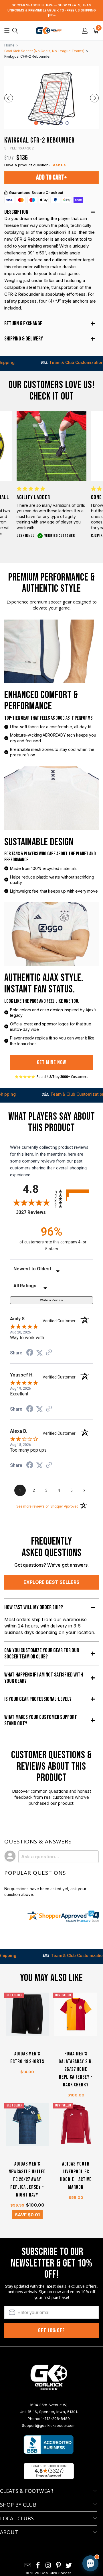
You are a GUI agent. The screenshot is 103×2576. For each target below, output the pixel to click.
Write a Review (52, 1300)
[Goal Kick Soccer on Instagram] (48, 2566)
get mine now (52, 1062)
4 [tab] (55, 123)
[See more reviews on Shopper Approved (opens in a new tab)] (49, 1353)
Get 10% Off (51, 2330)
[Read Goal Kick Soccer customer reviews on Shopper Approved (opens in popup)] (49, 2471)
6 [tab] (67, 123)
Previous (9, 98)
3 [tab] (48, 123)
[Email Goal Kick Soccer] (28, 2566)
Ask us (59, 165)
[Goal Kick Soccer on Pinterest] (59, 2566)
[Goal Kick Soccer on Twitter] (69, 2566)
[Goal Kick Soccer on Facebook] (38, 2566)
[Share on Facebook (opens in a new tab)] (30, 1353)
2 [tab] (42, 123)
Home (9, 45)
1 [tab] (36, 123)
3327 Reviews (34, 1212)
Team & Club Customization (52, 362)
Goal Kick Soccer (56, 2573)
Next (94, 98)
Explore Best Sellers (51, 1582)
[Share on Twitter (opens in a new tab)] (39, 1353)
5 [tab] (61, 123)
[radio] (74, 1191)
